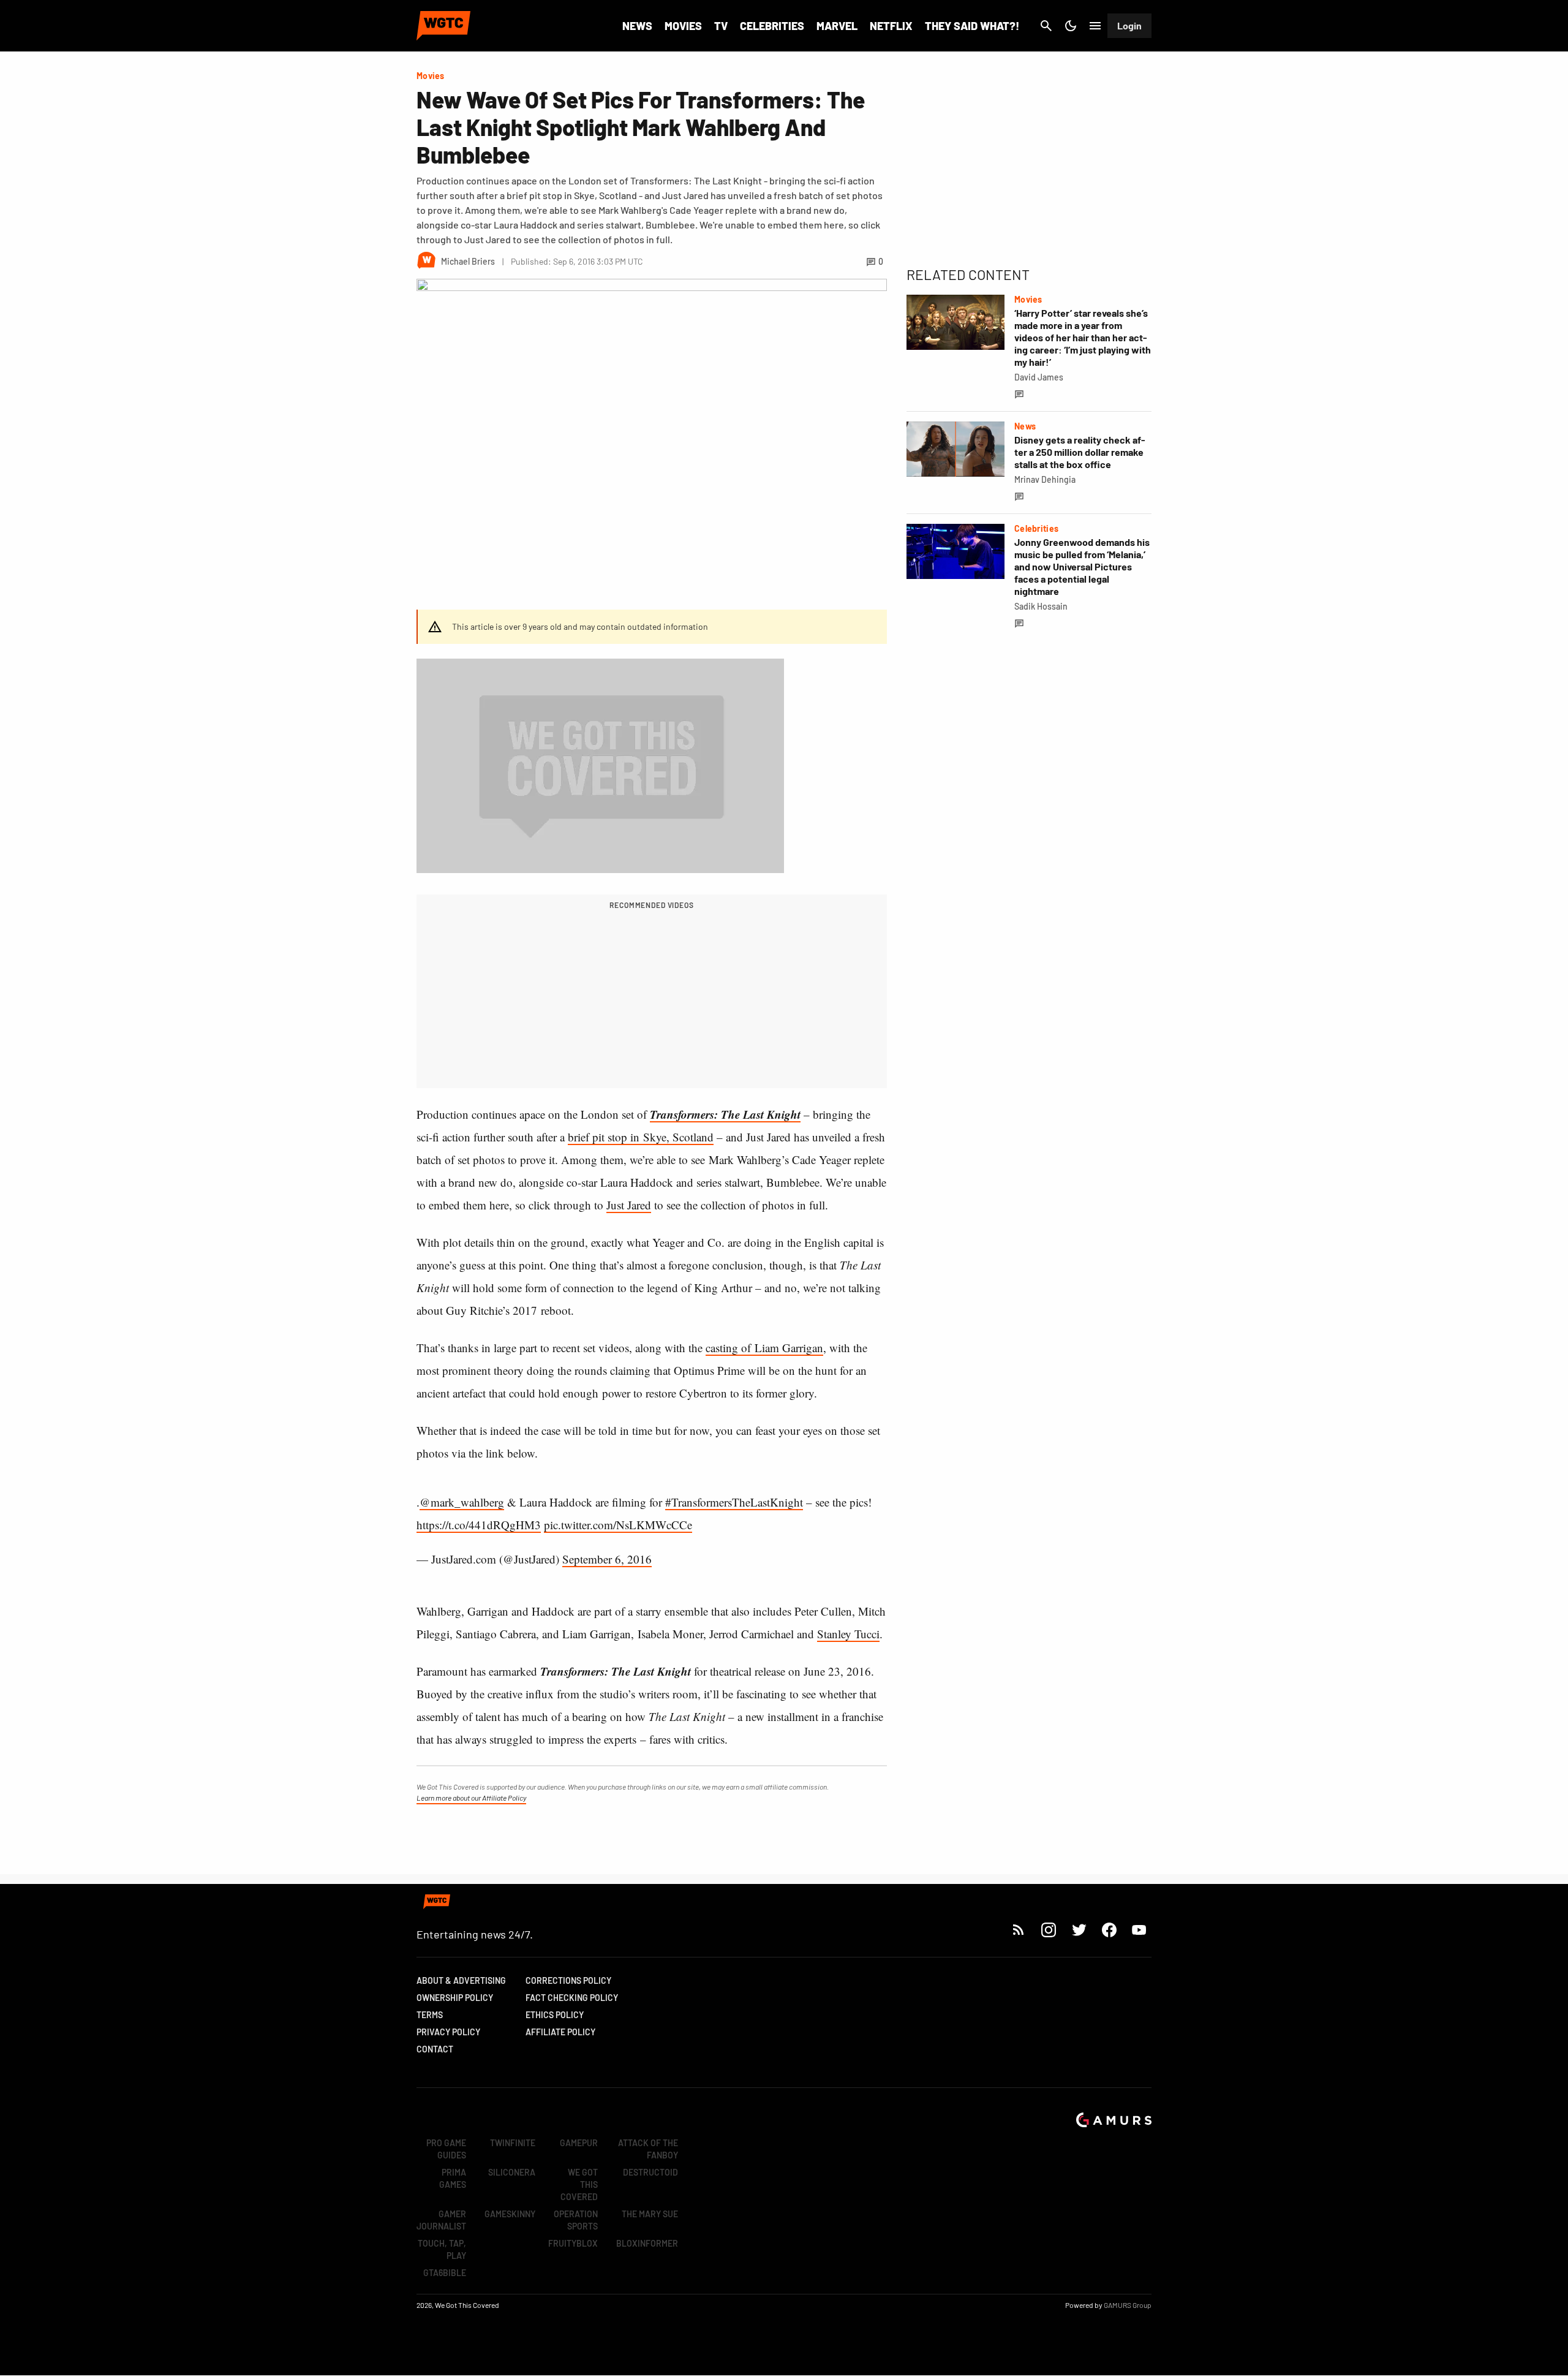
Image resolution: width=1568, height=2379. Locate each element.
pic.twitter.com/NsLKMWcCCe (618, 1525)
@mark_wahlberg (462, 1502)
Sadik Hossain (1041, 606)
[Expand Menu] (1095, 26)
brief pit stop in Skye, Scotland (641, 1137)
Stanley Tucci (848, 1634)
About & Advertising (461, 1980)
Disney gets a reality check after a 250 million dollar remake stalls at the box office (1080, 452)
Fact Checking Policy (572, 1998)
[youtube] (1139, 1930)
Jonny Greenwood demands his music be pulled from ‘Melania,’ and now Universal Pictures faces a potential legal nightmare (1082, 566)
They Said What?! (972, 26)
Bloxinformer (647, 2243)
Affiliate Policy (560, 2032)
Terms (430, 2015)
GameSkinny (510, 2214)
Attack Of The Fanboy (648, 2149)
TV (721, 26)
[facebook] (1109, 1930)
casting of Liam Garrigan (764, 1348)
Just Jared (629, 1205)
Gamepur (579, 2143)
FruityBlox (573, 2243)
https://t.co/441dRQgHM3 (479, 1525)
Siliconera (512, 2172)
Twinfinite (513, 2143)
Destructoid (650, 2172)
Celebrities (772, 26)
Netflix (891, 26)
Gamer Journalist (441, 2220)
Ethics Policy (555, 2015)
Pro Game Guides (446, 2149)
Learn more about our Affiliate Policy (471, 1798)
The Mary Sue (650, 2214)
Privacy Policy (448, 2032)
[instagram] (1048, 1930)
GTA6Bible (445, 2273)
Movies (683, 26)
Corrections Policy (568, 1980)
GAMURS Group (1128, 2305)
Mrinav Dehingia (1045, 479)
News (637, 26)
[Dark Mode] (1071, 26)
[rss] (1019, 1930)
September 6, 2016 (607, 1559)
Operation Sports (576, 2220)
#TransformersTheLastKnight (734, 1502)
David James (1039, 377)
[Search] (1046, 26)
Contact (435, 2049)
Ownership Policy (455, 1998)
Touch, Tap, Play (442, 2249)
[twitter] (1079, 1930)
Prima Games (453, 2178)
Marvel (837, 26)
